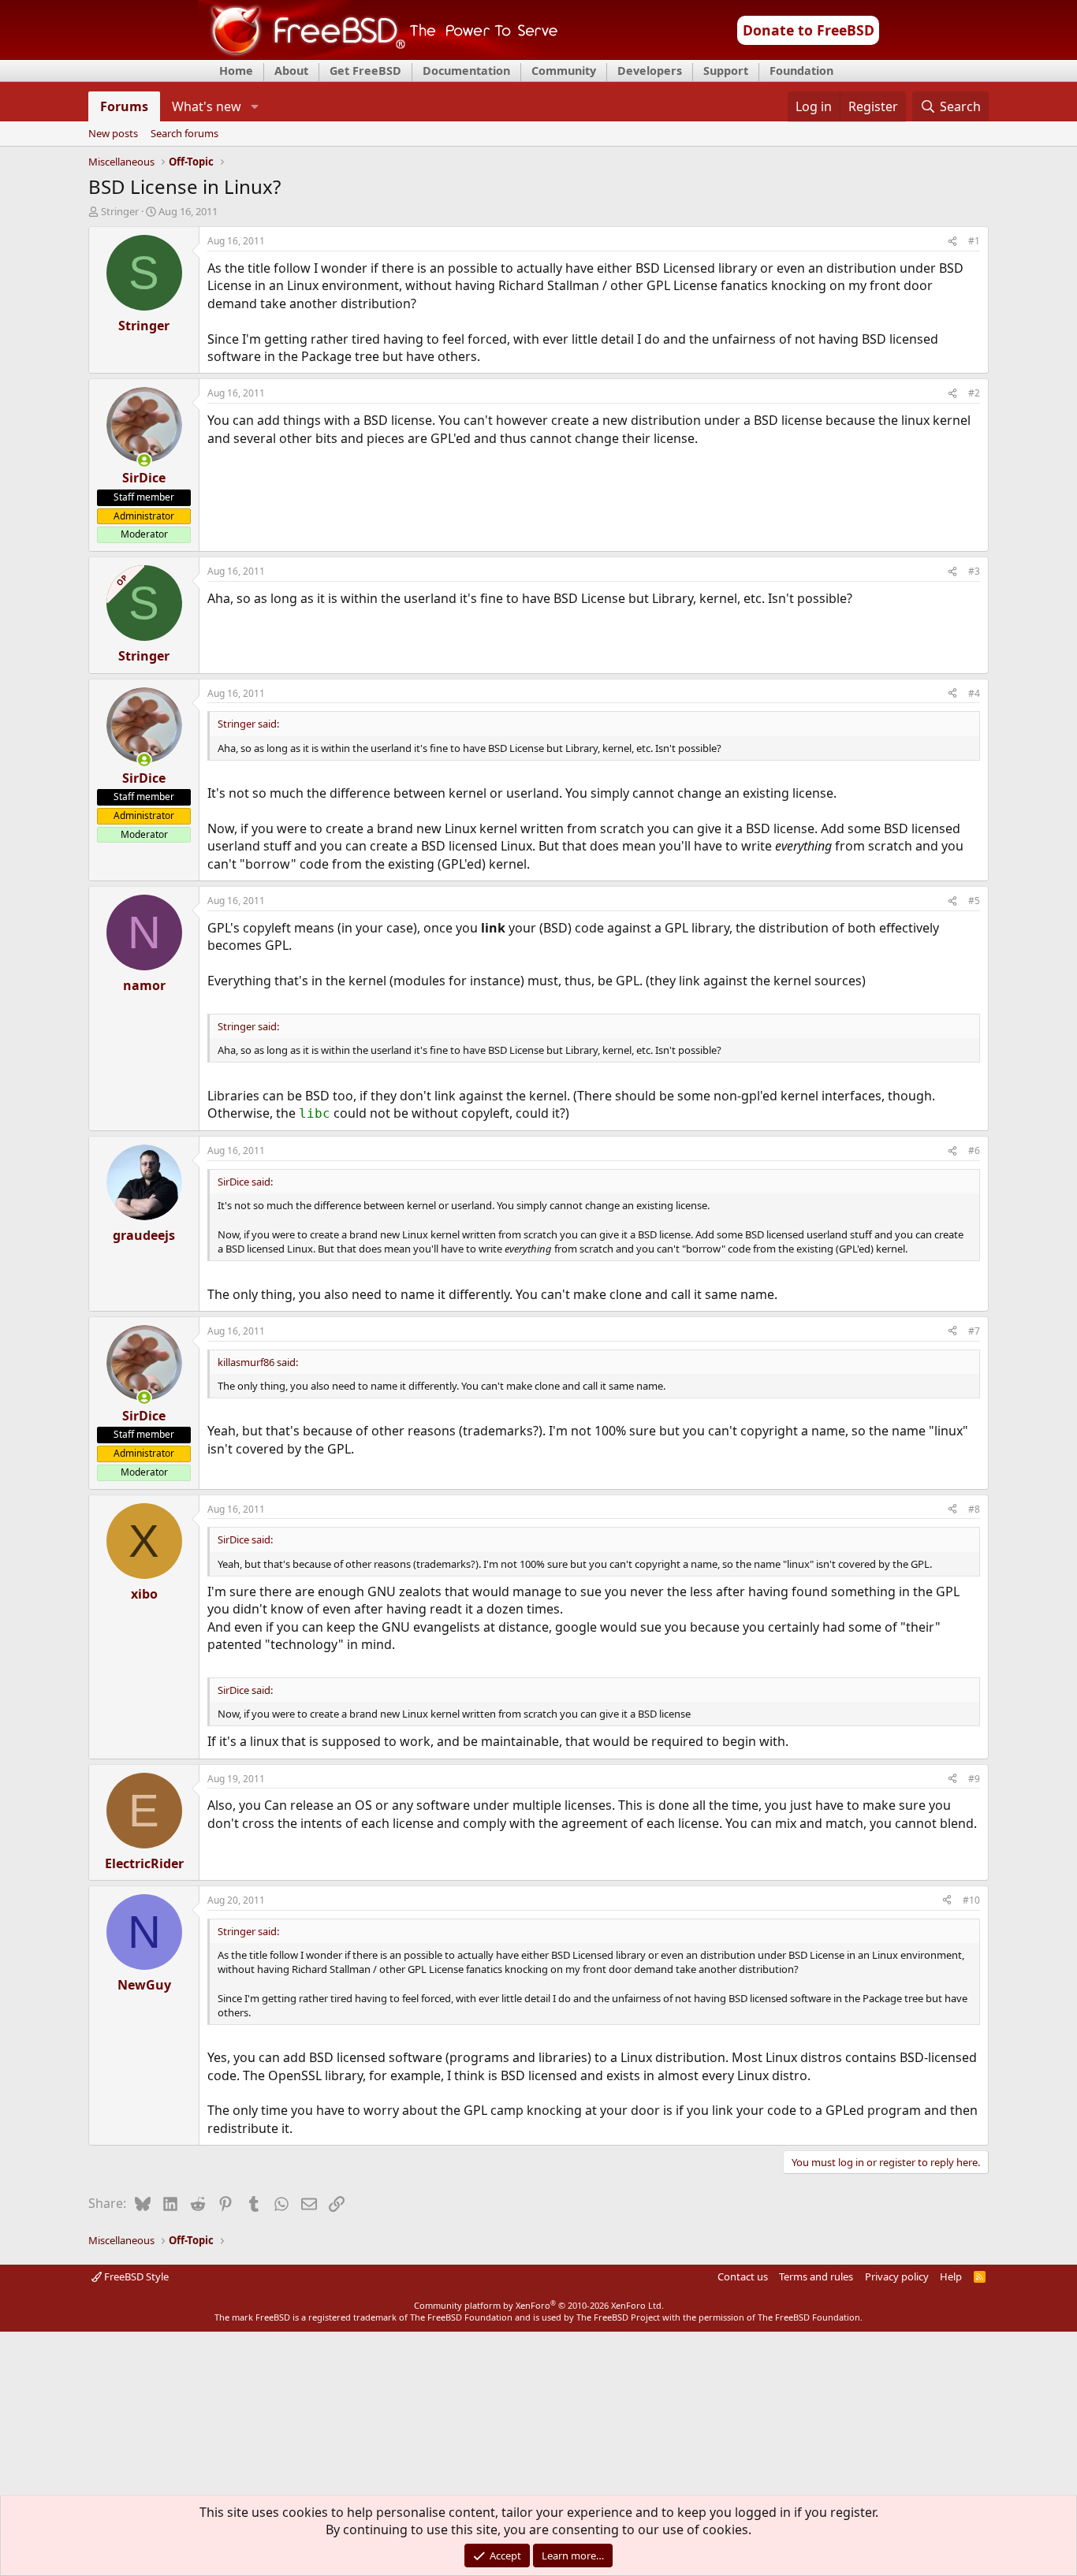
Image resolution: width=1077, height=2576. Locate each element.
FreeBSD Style (135, 2276)
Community (564, 71)
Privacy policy (897, 2276)
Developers (650, 71)
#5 (974, 901)
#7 (974, 1331)
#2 (974, 393)
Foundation (801, 71)
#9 (974, 1779)
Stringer (120, 211)
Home (236, 71)
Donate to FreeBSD (809, 30)
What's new (207, 106)
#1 (974, 241)
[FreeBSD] (378, 54)
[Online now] (144, 460)
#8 (974, 1509)
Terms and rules (816, 2276)
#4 (974, 693)
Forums (124, 106)
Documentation (466, 71)
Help (951, 2276)
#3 (974, 571)
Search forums (184, 134)
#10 (971, 1900)
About (291, 71)
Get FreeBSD (365, 71)
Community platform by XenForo (539, 2305)
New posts (113, 134)
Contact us (743, 2276)
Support (726, 71)
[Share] (952, 242)
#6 (974, 1150)
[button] (254, 106)
